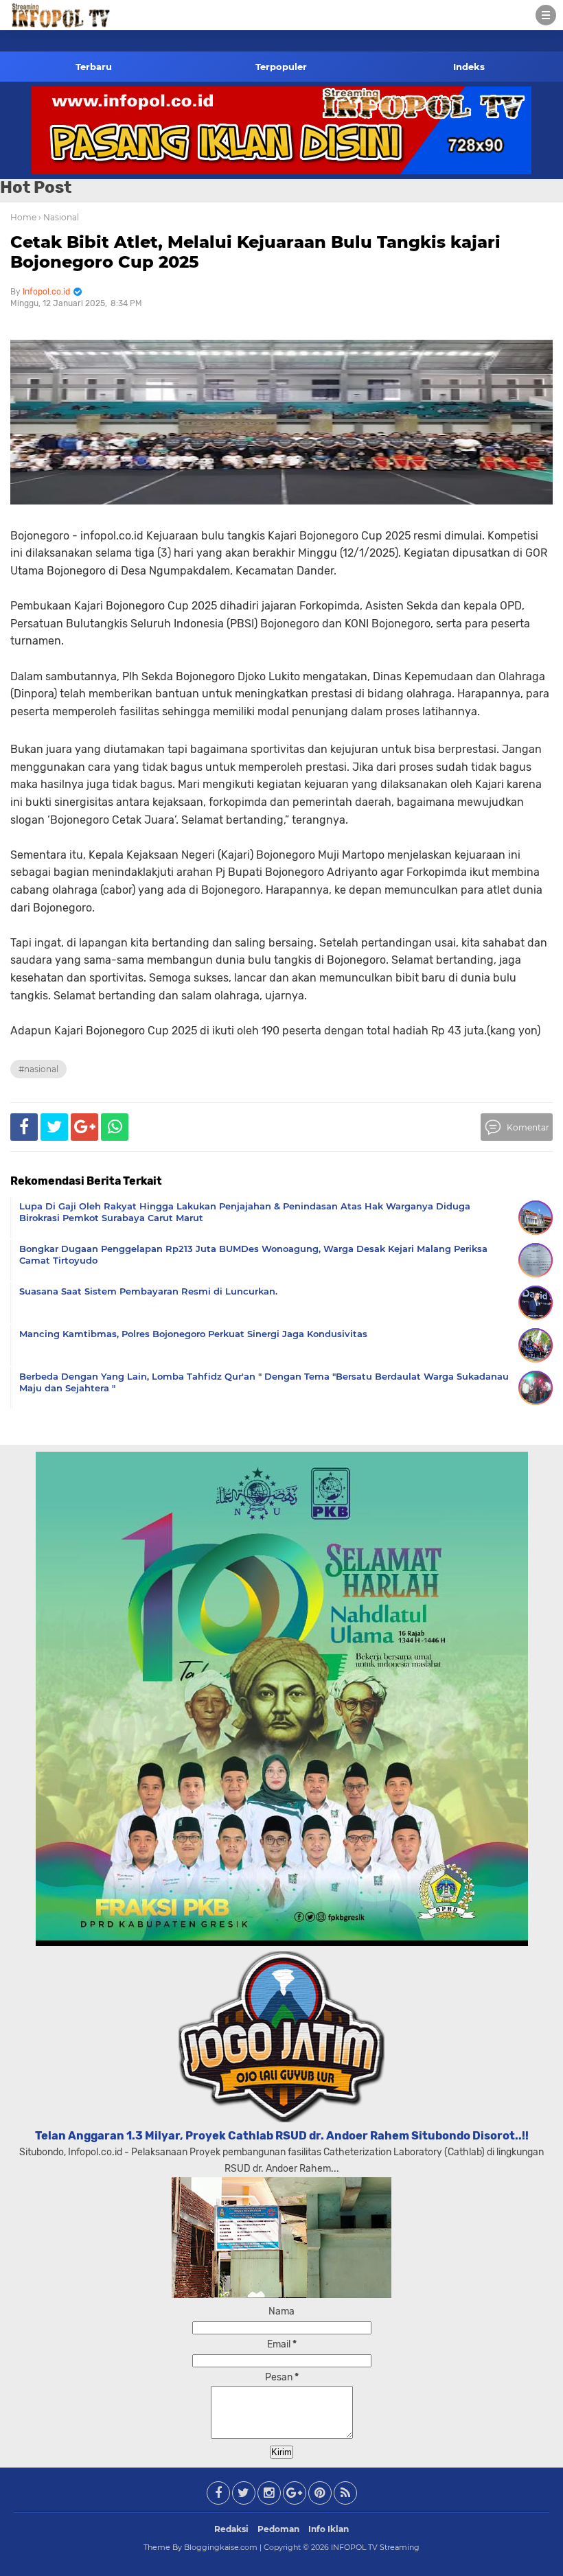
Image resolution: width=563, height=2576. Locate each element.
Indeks (469, 67)
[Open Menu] (546, 15)
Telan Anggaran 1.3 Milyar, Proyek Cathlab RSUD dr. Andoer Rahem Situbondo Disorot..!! (282, 2136)
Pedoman (278, 2529)
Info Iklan (329, 2529)
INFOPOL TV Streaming (375, 2547)
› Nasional (59, 217)
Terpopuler (281, 67)
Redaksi (231, 2529)
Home (23, 217)
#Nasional (38, 1069)
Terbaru (94, 67)
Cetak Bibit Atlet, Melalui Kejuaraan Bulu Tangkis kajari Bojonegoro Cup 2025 (255, 252)
